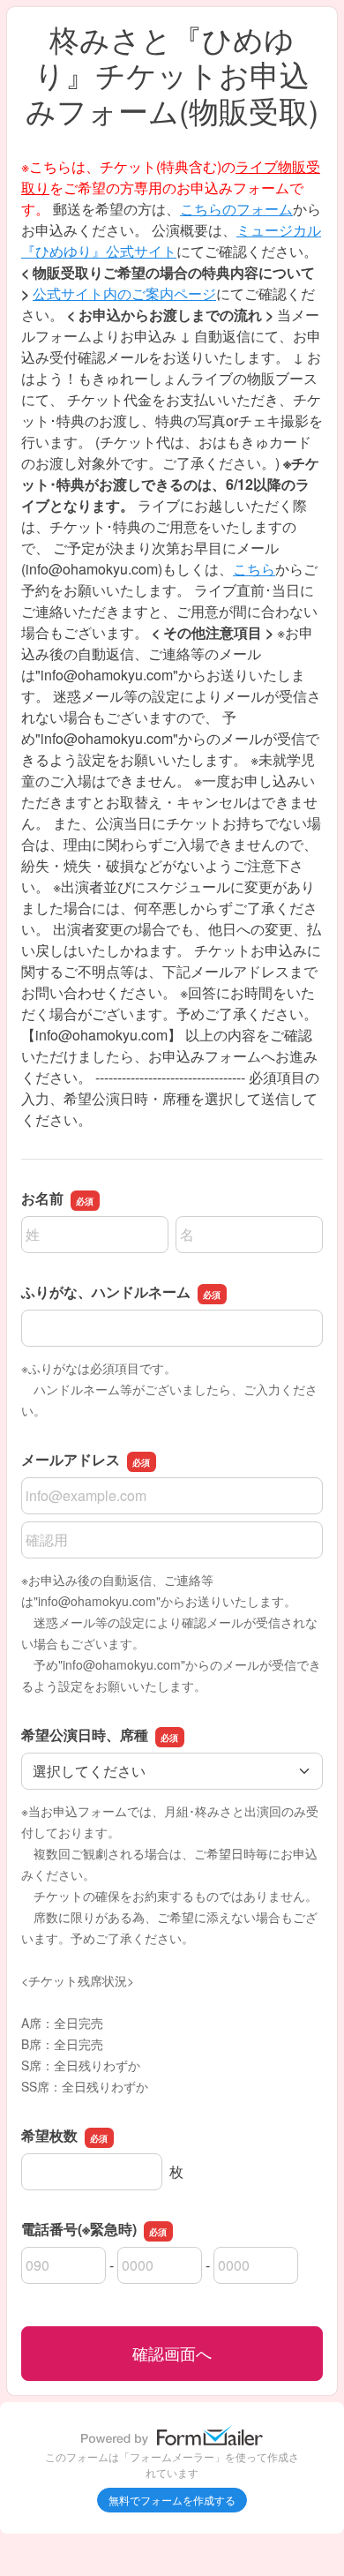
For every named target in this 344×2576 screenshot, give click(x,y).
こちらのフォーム (236, 209)
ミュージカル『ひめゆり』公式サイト (171, 240)
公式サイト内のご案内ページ (124, 293)
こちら (254, 569)
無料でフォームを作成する (172, 2500)
